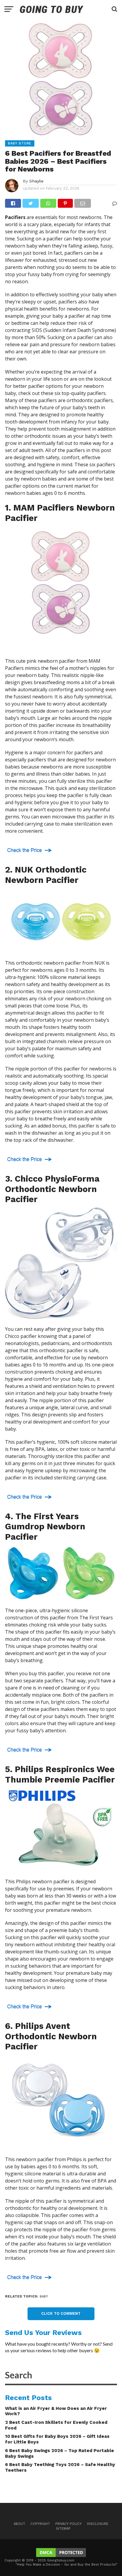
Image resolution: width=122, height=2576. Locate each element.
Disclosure (98, 2524)
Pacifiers (15, 217)
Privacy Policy (69, 2524)
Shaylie (36, 181)
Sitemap (63, 2529)
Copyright (40, 2524)
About (19, 2524)
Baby (44, 2296)
